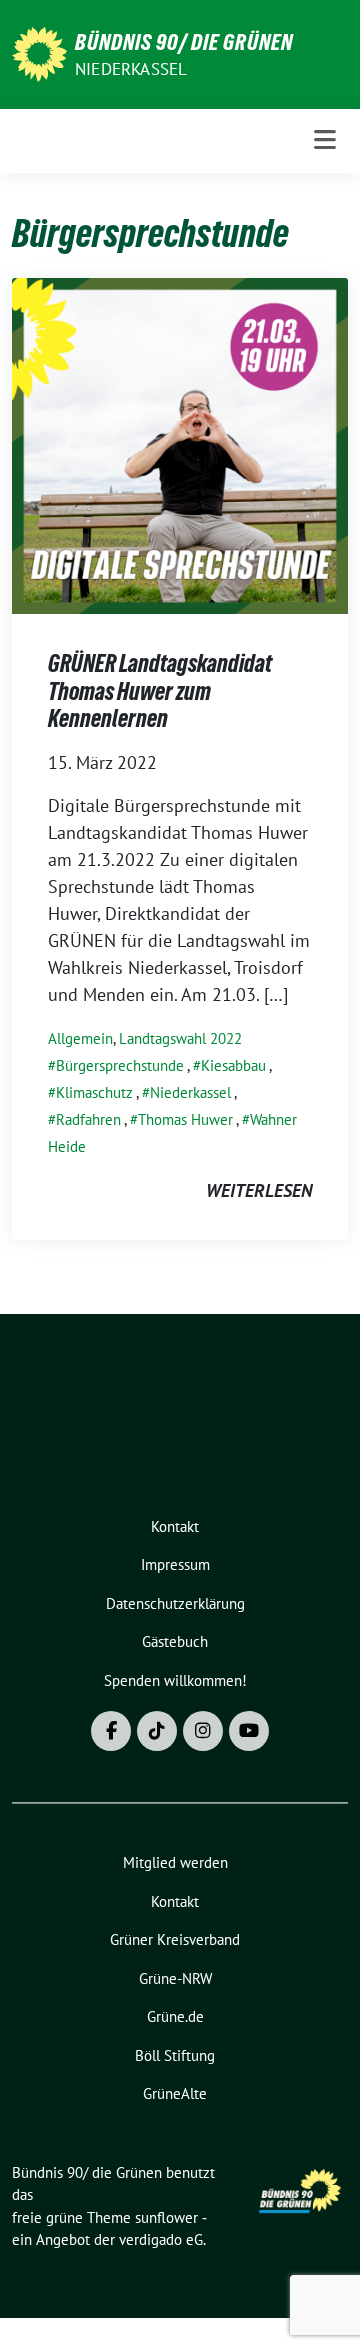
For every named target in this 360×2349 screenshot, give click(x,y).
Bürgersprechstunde (120, 1065)
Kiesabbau (233, 1065)
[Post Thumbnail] (180, 444)
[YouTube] (249, 1731)
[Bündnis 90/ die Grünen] (39, 52)
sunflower (166, 2217)
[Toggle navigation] (325, 140)
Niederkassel (131, 69)
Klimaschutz (94, 1092)
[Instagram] (203, 1731)
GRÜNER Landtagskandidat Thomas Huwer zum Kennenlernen (160, 691)
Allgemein (80, 1038)
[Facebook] (111, 1731)
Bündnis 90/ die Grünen (184, 42)
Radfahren (88, 1119)
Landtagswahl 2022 (180, 1038)
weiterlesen (259, 1190)
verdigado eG (161, 2239)
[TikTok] (157, 1731)
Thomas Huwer (185, 1119)
